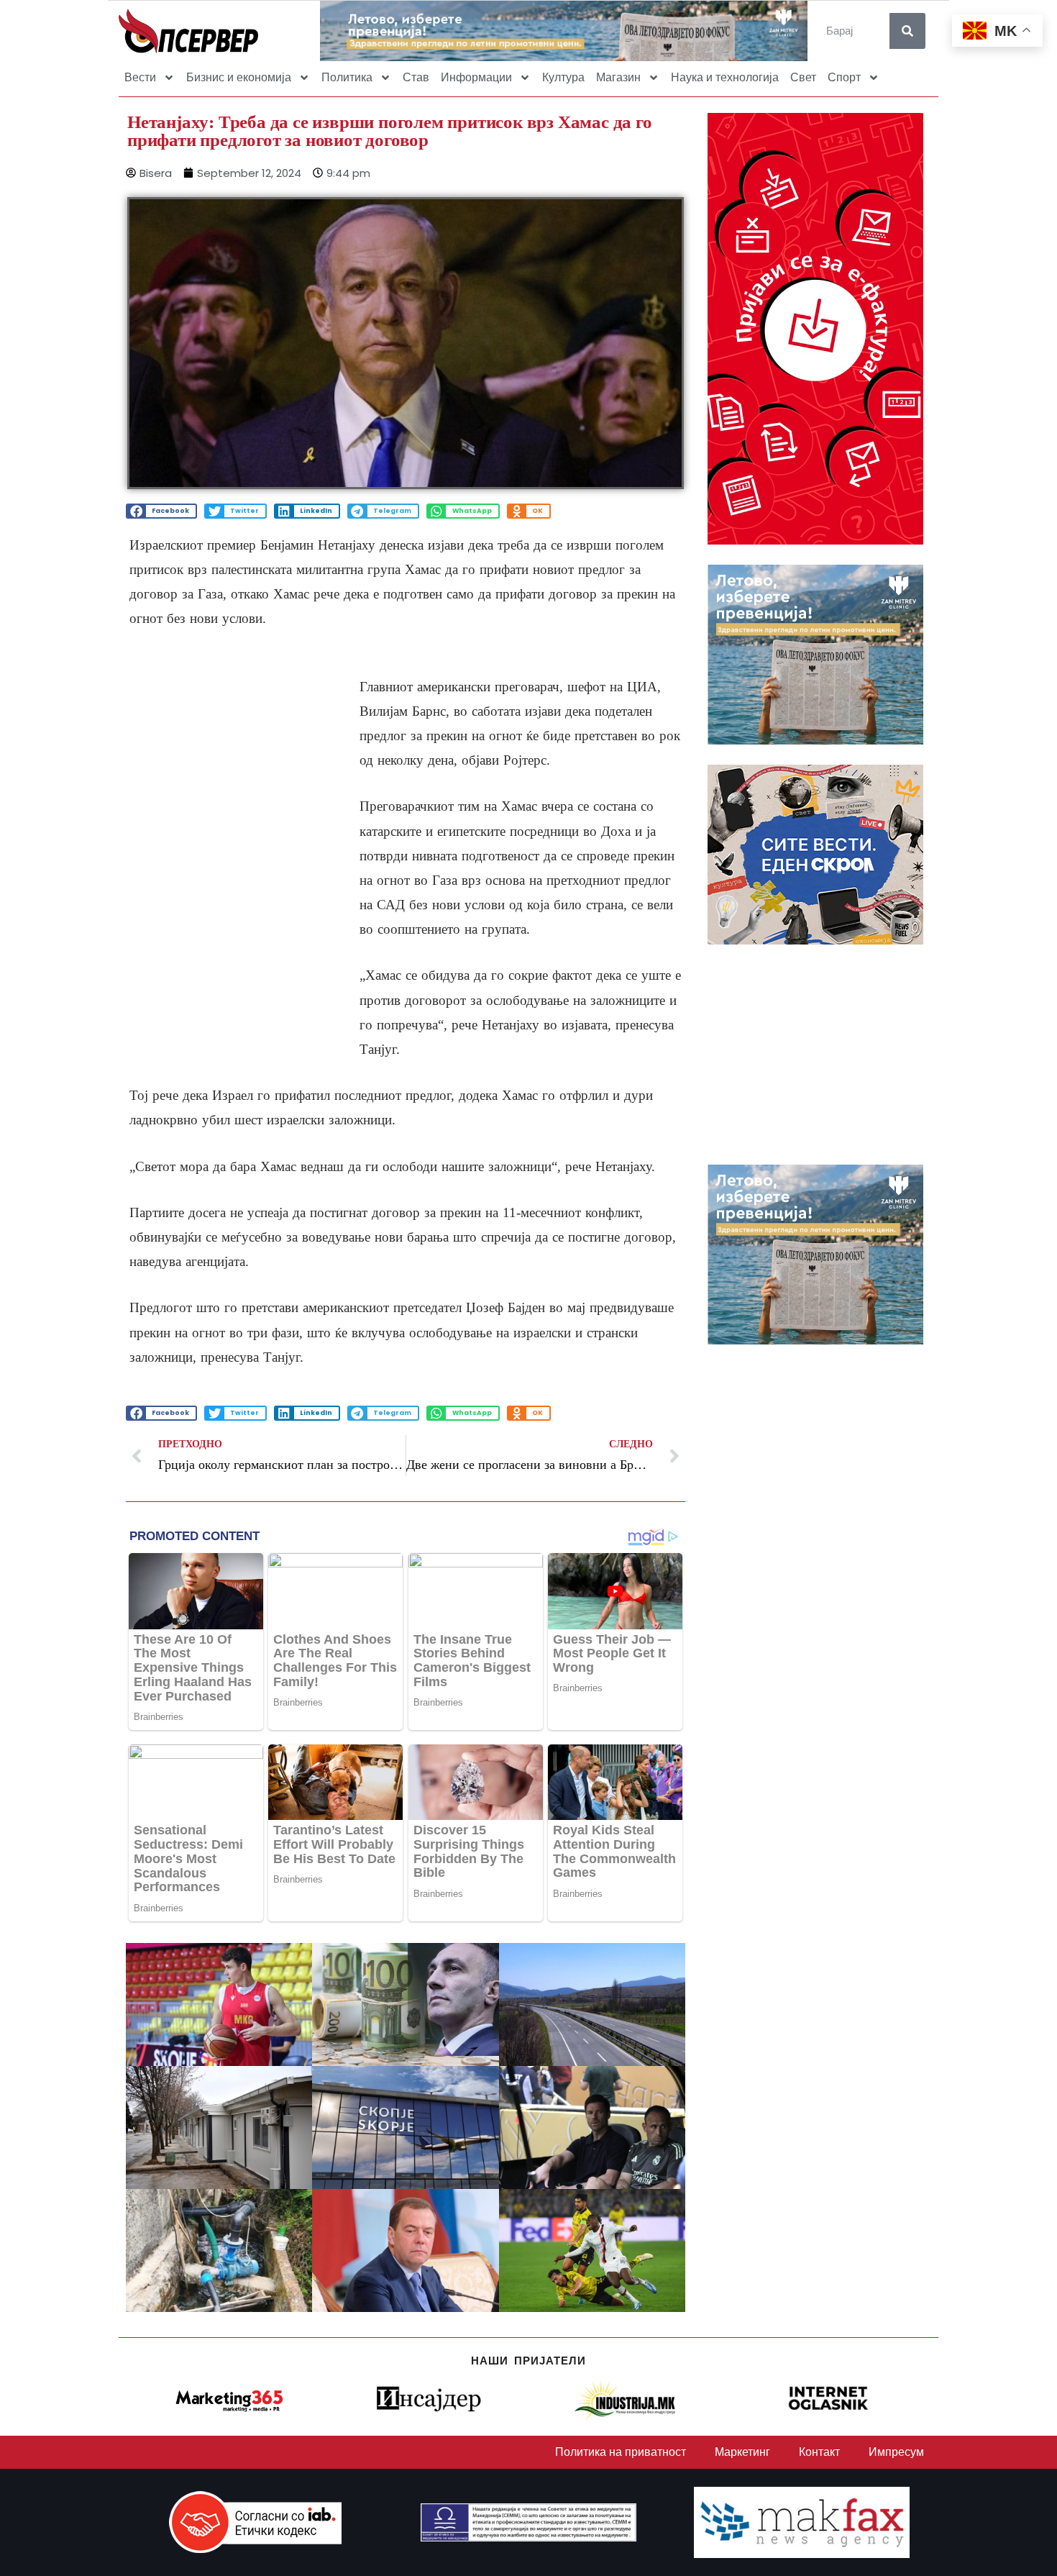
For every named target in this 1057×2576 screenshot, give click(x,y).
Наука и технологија (725, 77)
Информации (476, 77)
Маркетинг (742, 2452)
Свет (803, 77)
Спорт (844, 77)
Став (416, 77)
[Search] (907, 31)
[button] (161, 511)
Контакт (819, 2452)
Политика (347, 77)
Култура (563, 77)
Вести (140, 77)
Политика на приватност (621, 2452)
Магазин (618, 77)
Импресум (896, 2452)
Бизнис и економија (239, 77)
